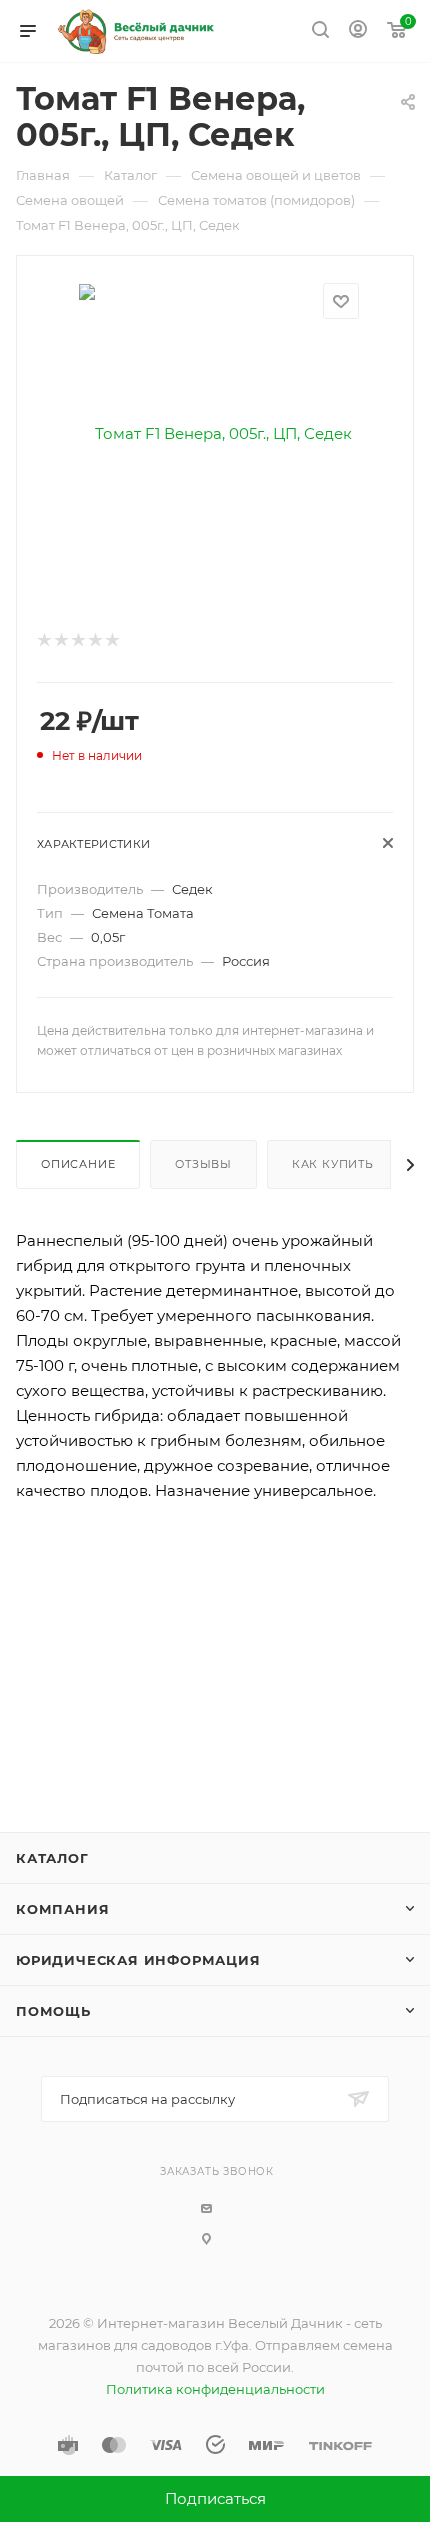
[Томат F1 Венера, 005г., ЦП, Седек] (215, 432)
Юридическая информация (138, 1960)
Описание (78, 1164)
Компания (62, 1909)
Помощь (53, 2011)
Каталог (52, 1858)
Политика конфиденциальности (215, 2389)
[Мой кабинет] (358, 31)
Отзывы (203, 1164)
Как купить (333, 1164)
